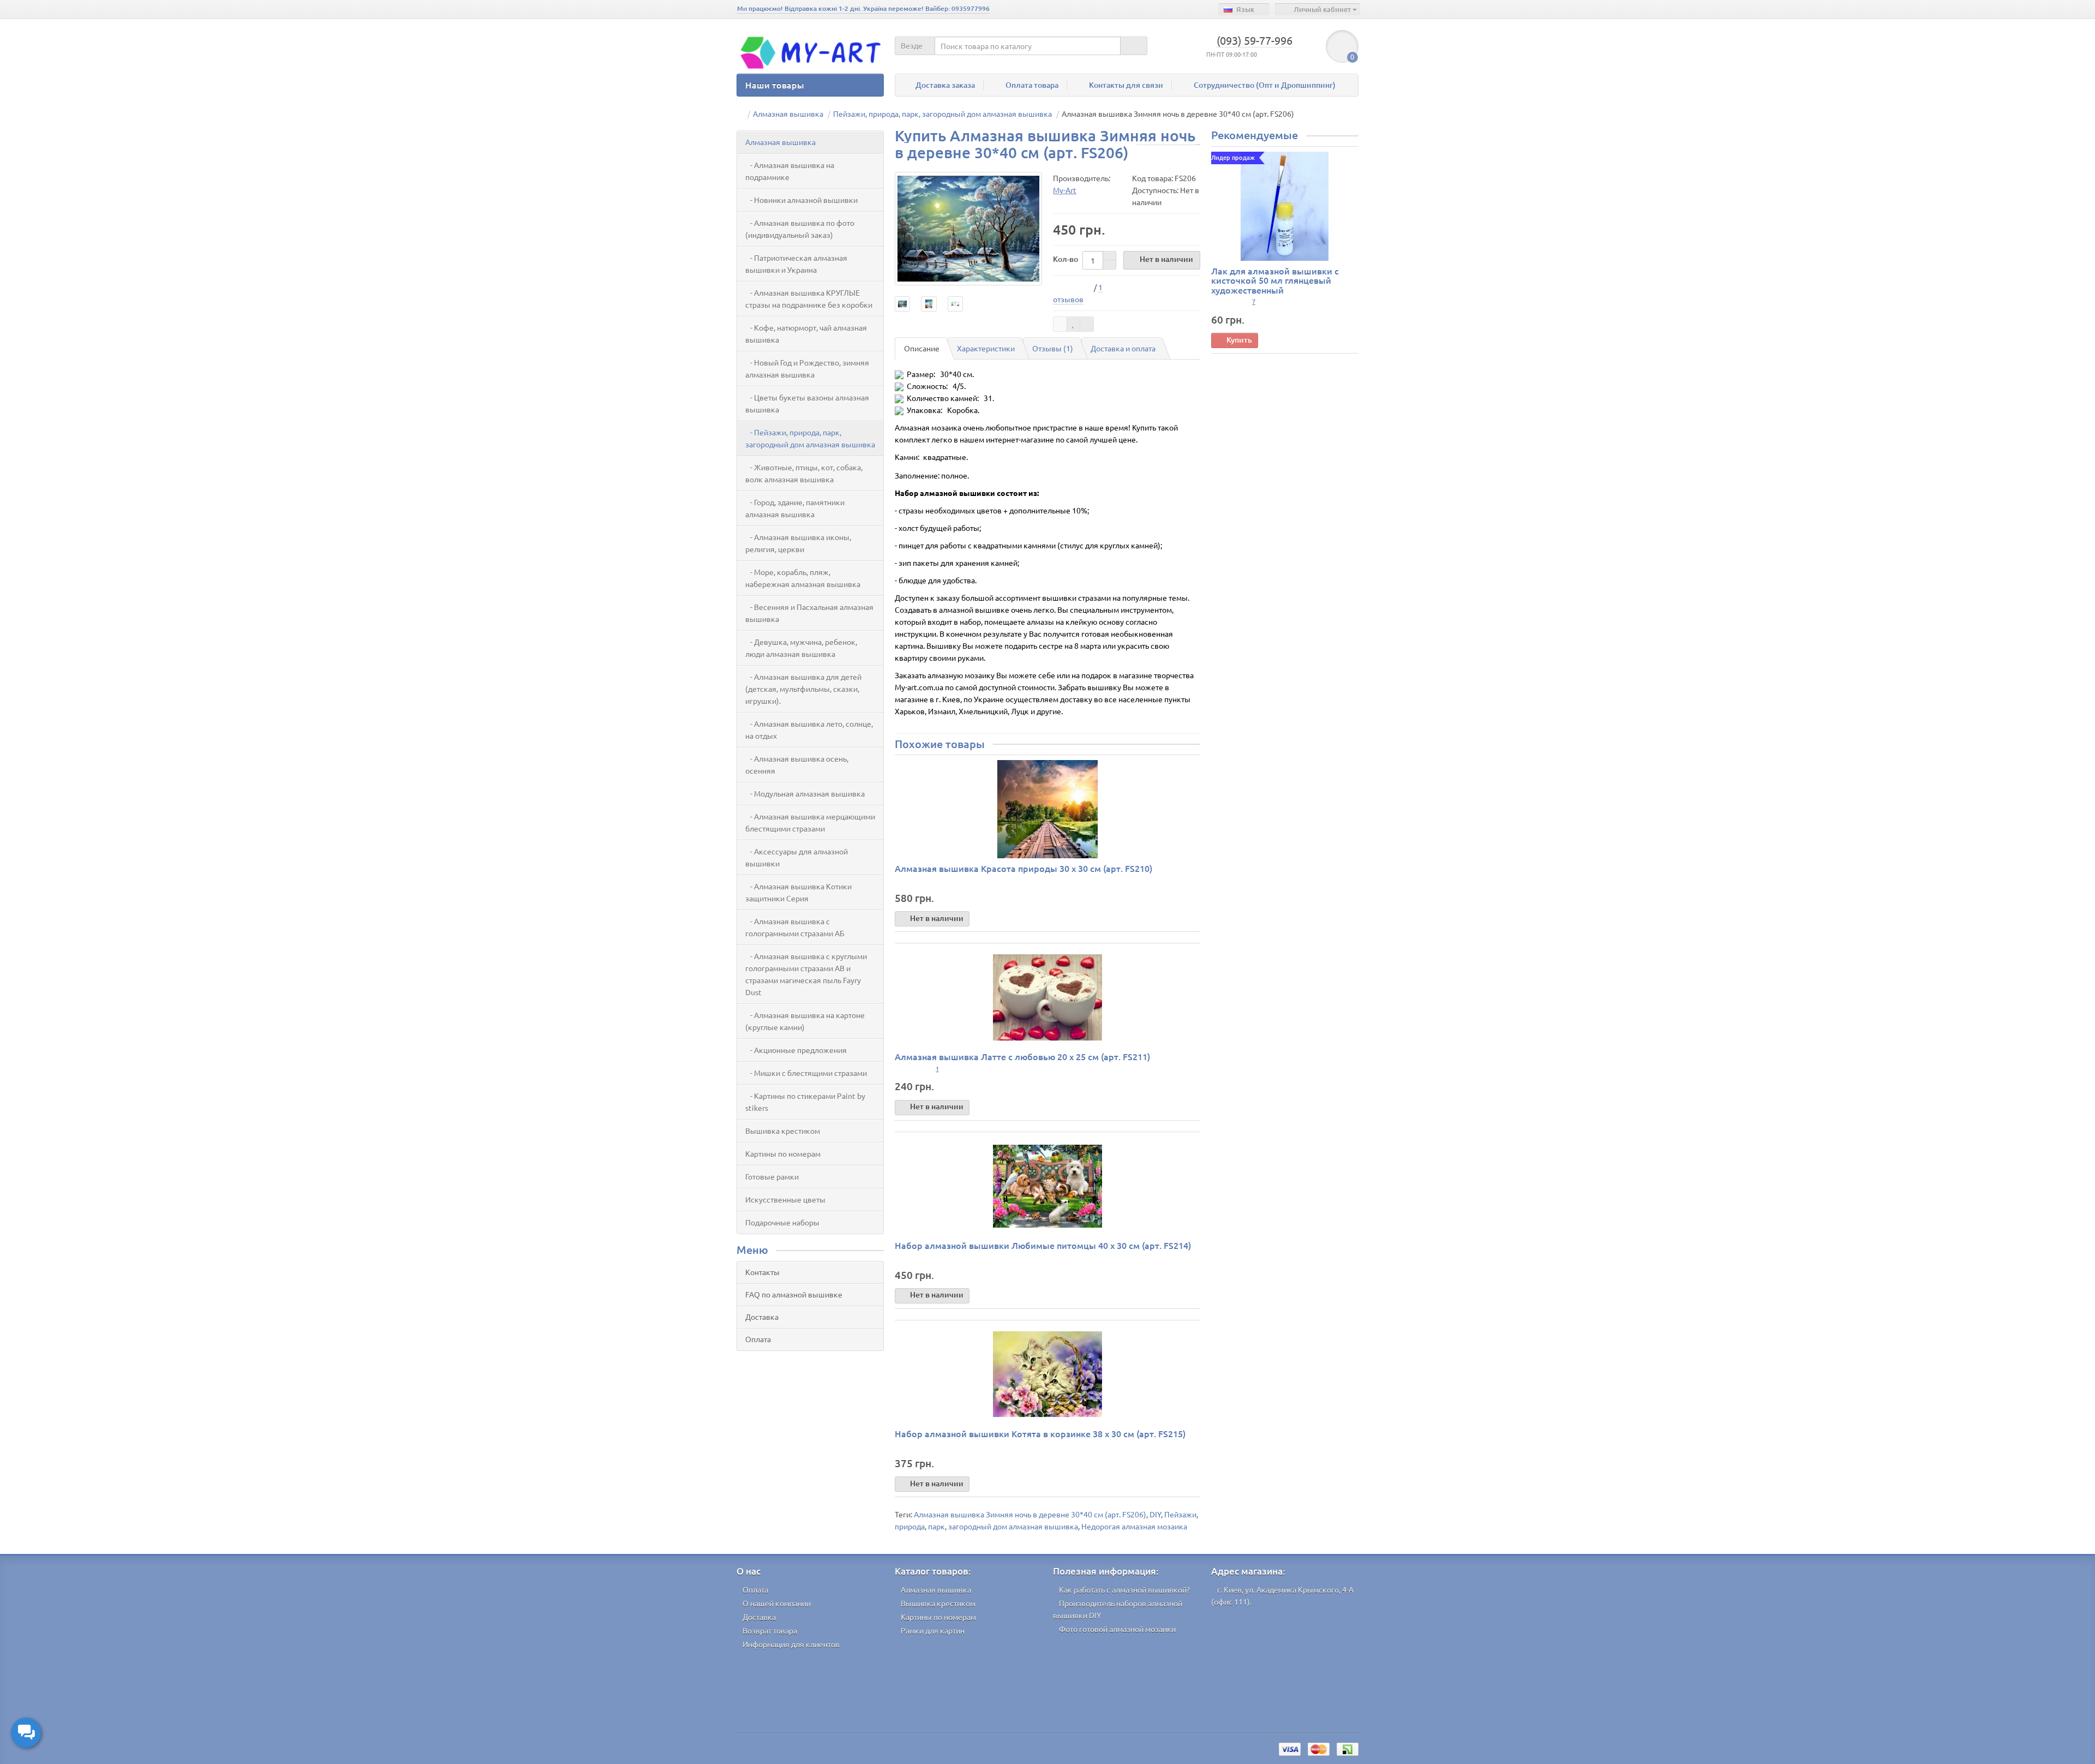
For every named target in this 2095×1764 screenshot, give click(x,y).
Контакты (762, 1272)
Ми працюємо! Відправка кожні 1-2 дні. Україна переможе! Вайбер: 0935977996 (863, 8)
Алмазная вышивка (780, 142)
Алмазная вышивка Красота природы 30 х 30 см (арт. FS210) (1023, 868)
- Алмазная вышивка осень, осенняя (797, 764)
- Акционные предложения (796, 1050)
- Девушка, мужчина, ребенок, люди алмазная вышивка (801, 648)
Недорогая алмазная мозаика (1134, 1526)
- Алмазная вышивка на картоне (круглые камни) (805, 1021)
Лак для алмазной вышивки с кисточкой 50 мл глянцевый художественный (1275, 280)
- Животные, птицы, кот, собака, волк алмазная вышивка (804, 473)
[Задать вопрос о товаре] (1060, 324)
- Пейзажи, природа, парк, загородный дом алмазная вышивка (810, 438)
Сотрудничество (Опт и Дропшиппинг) (1265, 85)
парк (936, 1526)
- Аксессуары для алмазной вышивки (797, 857)
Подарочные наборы (782, 1222)
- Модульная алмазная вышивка (805, 793)
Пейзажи (1180, 1514)
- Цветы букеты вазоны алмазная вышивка (807, 403)
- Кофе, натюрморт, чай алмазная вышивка (806, 333)
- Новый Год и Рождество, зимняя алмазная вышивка (807, 368)
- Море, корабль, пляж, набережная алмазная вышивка (803, 578)
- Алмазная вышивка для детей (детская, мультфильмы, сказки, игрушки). (803, 689)
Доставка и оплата (1123, 348)
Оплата (758, 1339)
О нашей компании (777, 1603)
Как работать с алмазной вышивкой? (1124, 1589)
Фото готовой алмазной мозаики (1117, 1629)
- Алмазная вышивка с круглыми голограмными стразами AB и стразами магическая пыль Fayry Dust (806, 974)
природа (910, 1526)
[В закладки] (1074, 324)
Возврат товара (770, 1630)
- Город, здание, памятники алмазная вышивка (795, 508)
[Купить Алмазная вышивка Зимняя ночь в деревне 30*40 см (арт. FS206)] (968, 229)
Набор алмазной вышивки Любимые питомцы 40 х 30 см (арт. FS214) (1043, 1245)
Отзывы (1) (1053, 348)
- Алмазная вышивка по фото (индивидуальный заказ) (800, 229)
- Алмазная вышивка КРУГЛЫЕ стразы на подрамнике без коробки (809, 298)
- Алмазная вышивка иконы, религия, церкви (798, 543)
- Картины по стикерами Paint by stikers (805, 1102)
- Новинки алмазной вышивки (801, 200)
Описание (922, 348)
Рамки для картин (933, 1630)
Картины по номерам (783, 1153)
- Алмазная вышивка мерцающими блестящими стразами (810, 822)
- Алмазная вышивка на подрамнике (790, 171)
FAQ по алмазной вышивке (794, 1294)
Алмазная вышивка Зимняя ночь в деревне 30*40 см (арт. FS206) (1030, 1514)
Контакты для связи (1126, 85)
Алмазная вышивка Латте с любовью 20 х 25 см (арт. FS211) (1022, 1056)
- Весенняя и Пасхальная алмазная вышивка (809, 613)
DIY (1155, 1514)
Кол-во (1066, 259)
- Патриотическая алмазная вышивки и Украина (796, 264)
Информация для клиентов (791, 1644)
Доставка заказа (945, 85)
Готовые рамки (772, 1176)
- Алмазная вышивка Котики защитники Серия (798, 892)
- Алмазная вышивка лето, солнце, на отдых (809, 729)
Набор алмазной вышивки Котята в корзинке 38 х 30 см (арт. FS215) (1040, 1433)
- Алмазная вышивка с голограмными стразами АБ (795, 927)
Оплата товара (1032, 85)
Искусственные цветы (785, 1199)
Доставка (762, 1317)
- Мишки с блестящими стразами (806, 1073)
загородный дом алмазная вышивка (1013, 1526)
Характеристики (986, 348)
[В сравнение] (1087, 324)
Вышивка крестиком (783, 1131)
